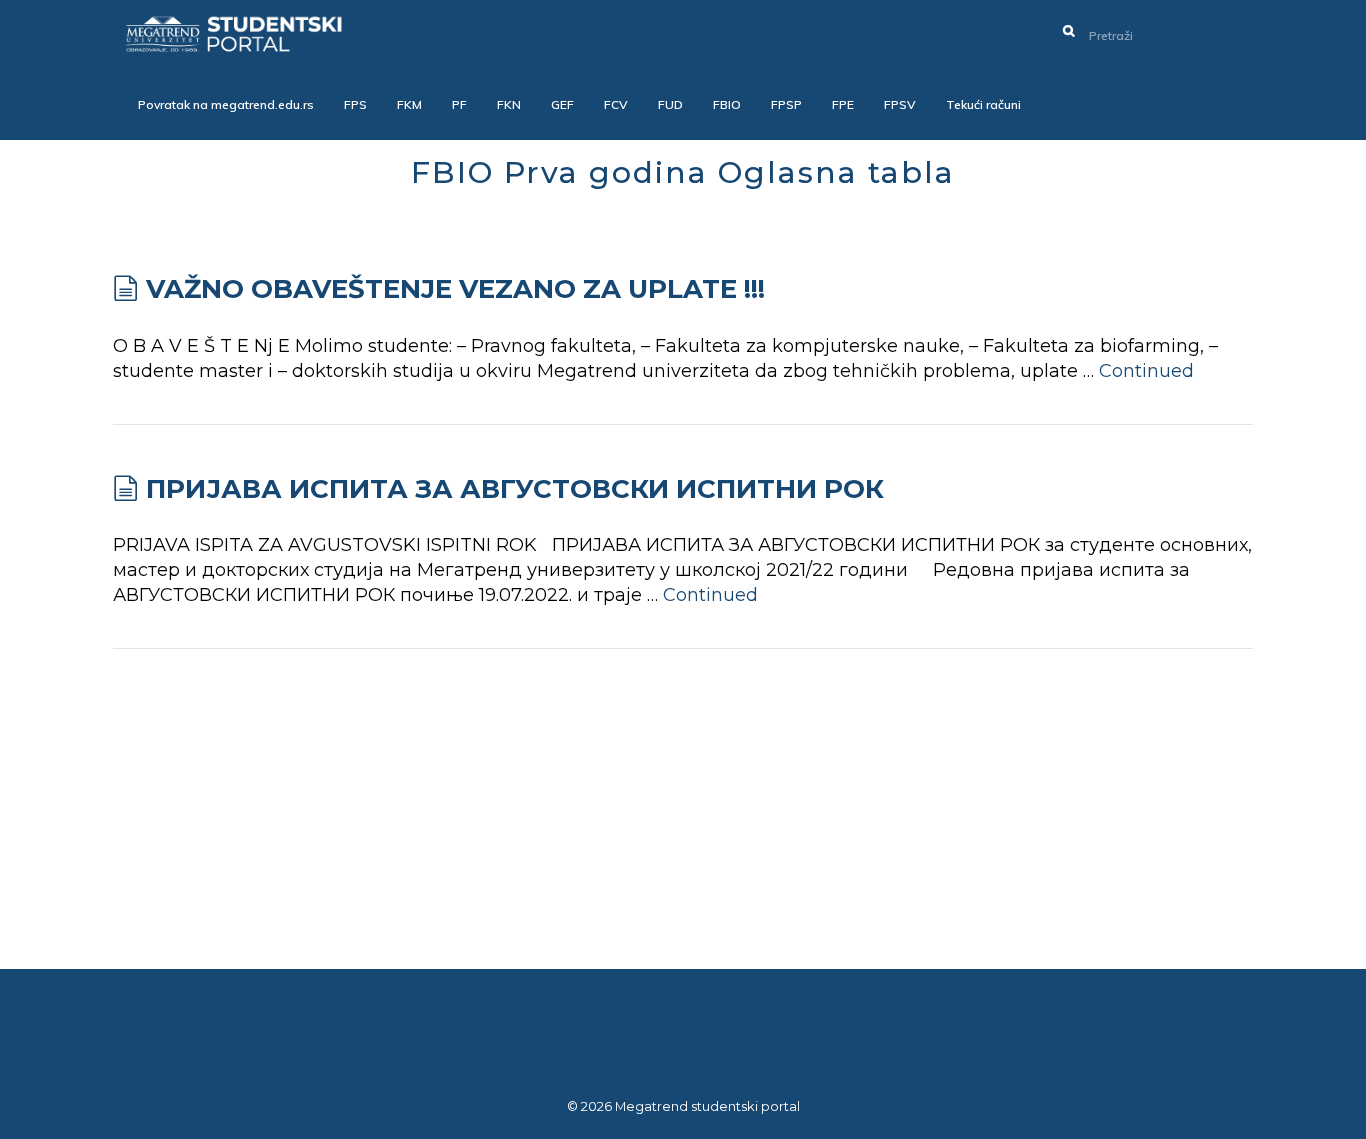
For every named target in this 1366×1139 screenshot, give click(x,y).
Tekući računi (983, 104)
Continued (1146, 371)
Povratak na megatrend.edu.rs (226, 104)
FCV (616, 104)
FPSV (900, 104)
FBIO (727, 104)
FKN (509, 104)
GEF (562, 104)
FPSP (786, 104)
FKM (409, 104)
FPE (843, 104)
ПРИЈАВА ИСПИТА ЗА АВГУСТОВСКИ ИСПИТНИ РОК (515, 489)
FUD (670, 104)
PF (459, 104)
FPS (355, 104)
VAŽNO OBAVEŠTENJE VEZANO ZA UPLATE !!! (455, 289)
